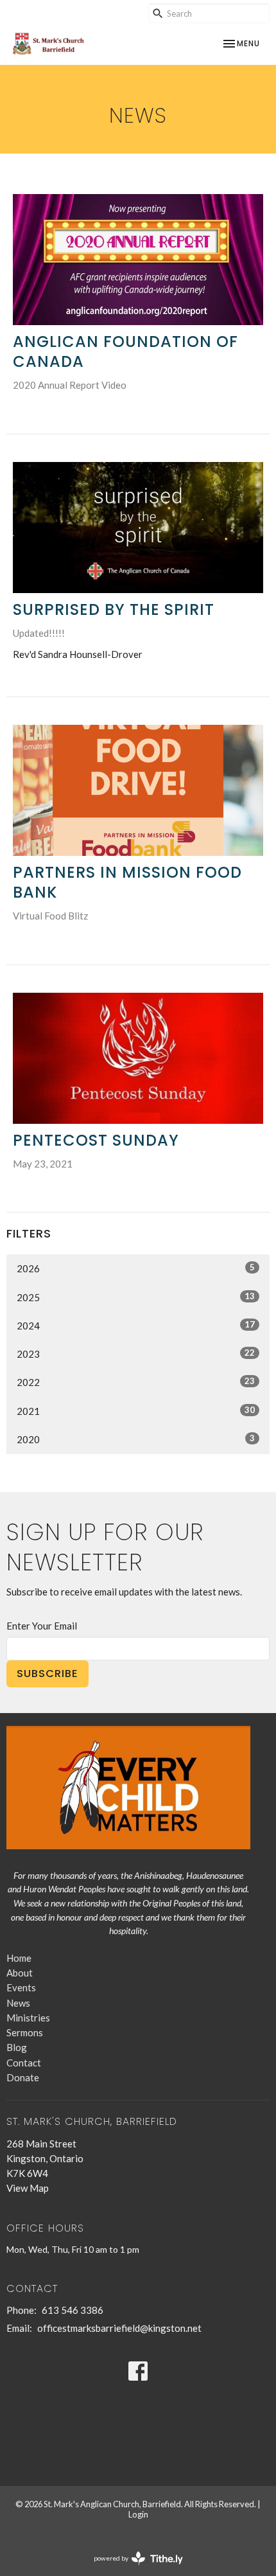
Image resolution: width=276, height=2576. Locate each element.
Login (138, 2514)
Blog (17, 2047)
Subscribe (47, 1674)
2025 (136, 1297)
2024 (136, 1325)
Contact (24, 2063)
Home (19, 1958)
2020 (136, 1439)
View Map (28, 2188)
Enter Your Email (42, 1626)
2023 (136, 1354)
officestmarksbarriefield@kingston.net (119, 2328)
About (20, 1973)
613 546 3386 (73, 2310)
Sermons (25, 2032)
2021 (136, 1411)
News (18, 2003)
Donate (23, 2077)
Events (21, 1987)
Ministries (28, 2018)
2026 (136, 1268)
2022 (136, 1382)
